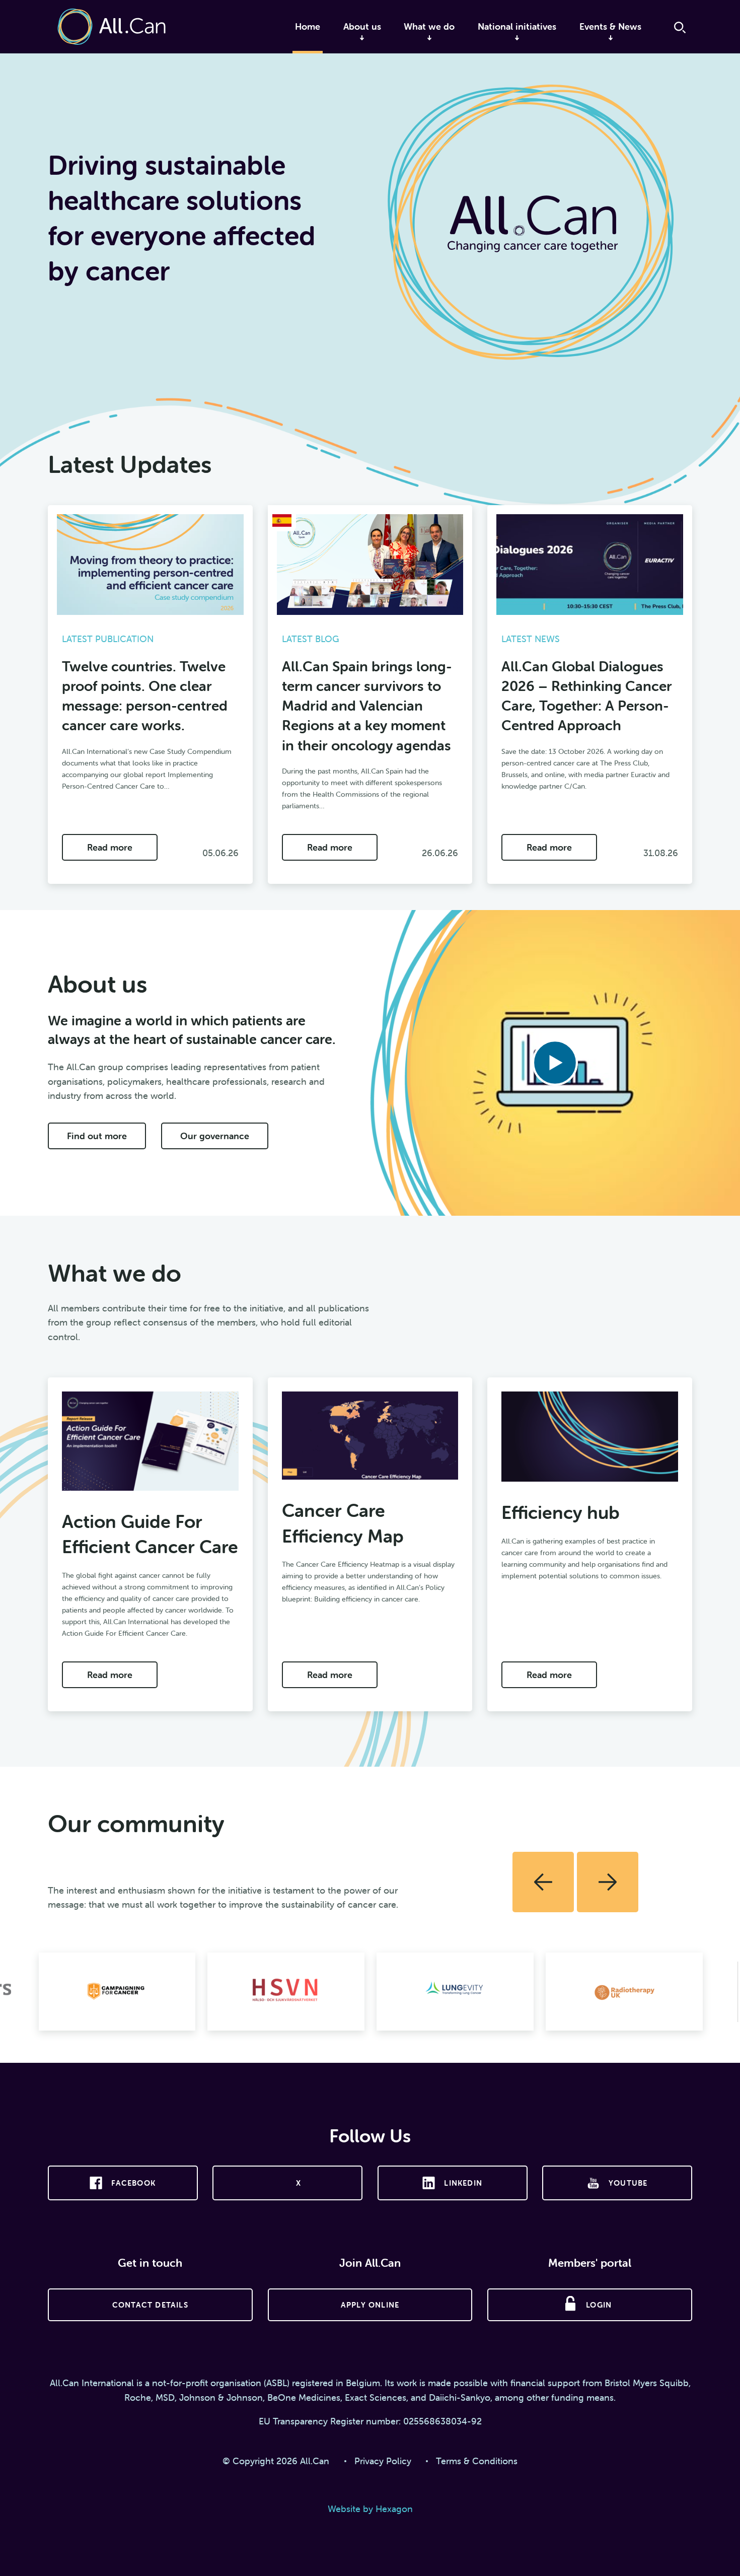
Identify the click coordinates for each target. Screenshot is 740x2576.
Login (599, 2305)
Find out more (97, 1136)
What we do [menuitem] (429, 26)
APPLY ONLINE (370, 2305)
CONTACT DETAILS (150, 2305)
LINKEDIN (463, 2183)
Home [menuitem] (308, 26)
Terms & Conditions (477, 2461)
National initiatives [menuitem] (517, 26)
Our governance (215, 1136)
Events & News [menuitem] (610, 26)
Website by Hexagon (370, 2509)
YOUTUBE (628, 2183)
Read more (110, 847)
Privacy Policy (383, 2461)
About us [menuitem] (362, 26)
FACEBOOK (133, 2183)
